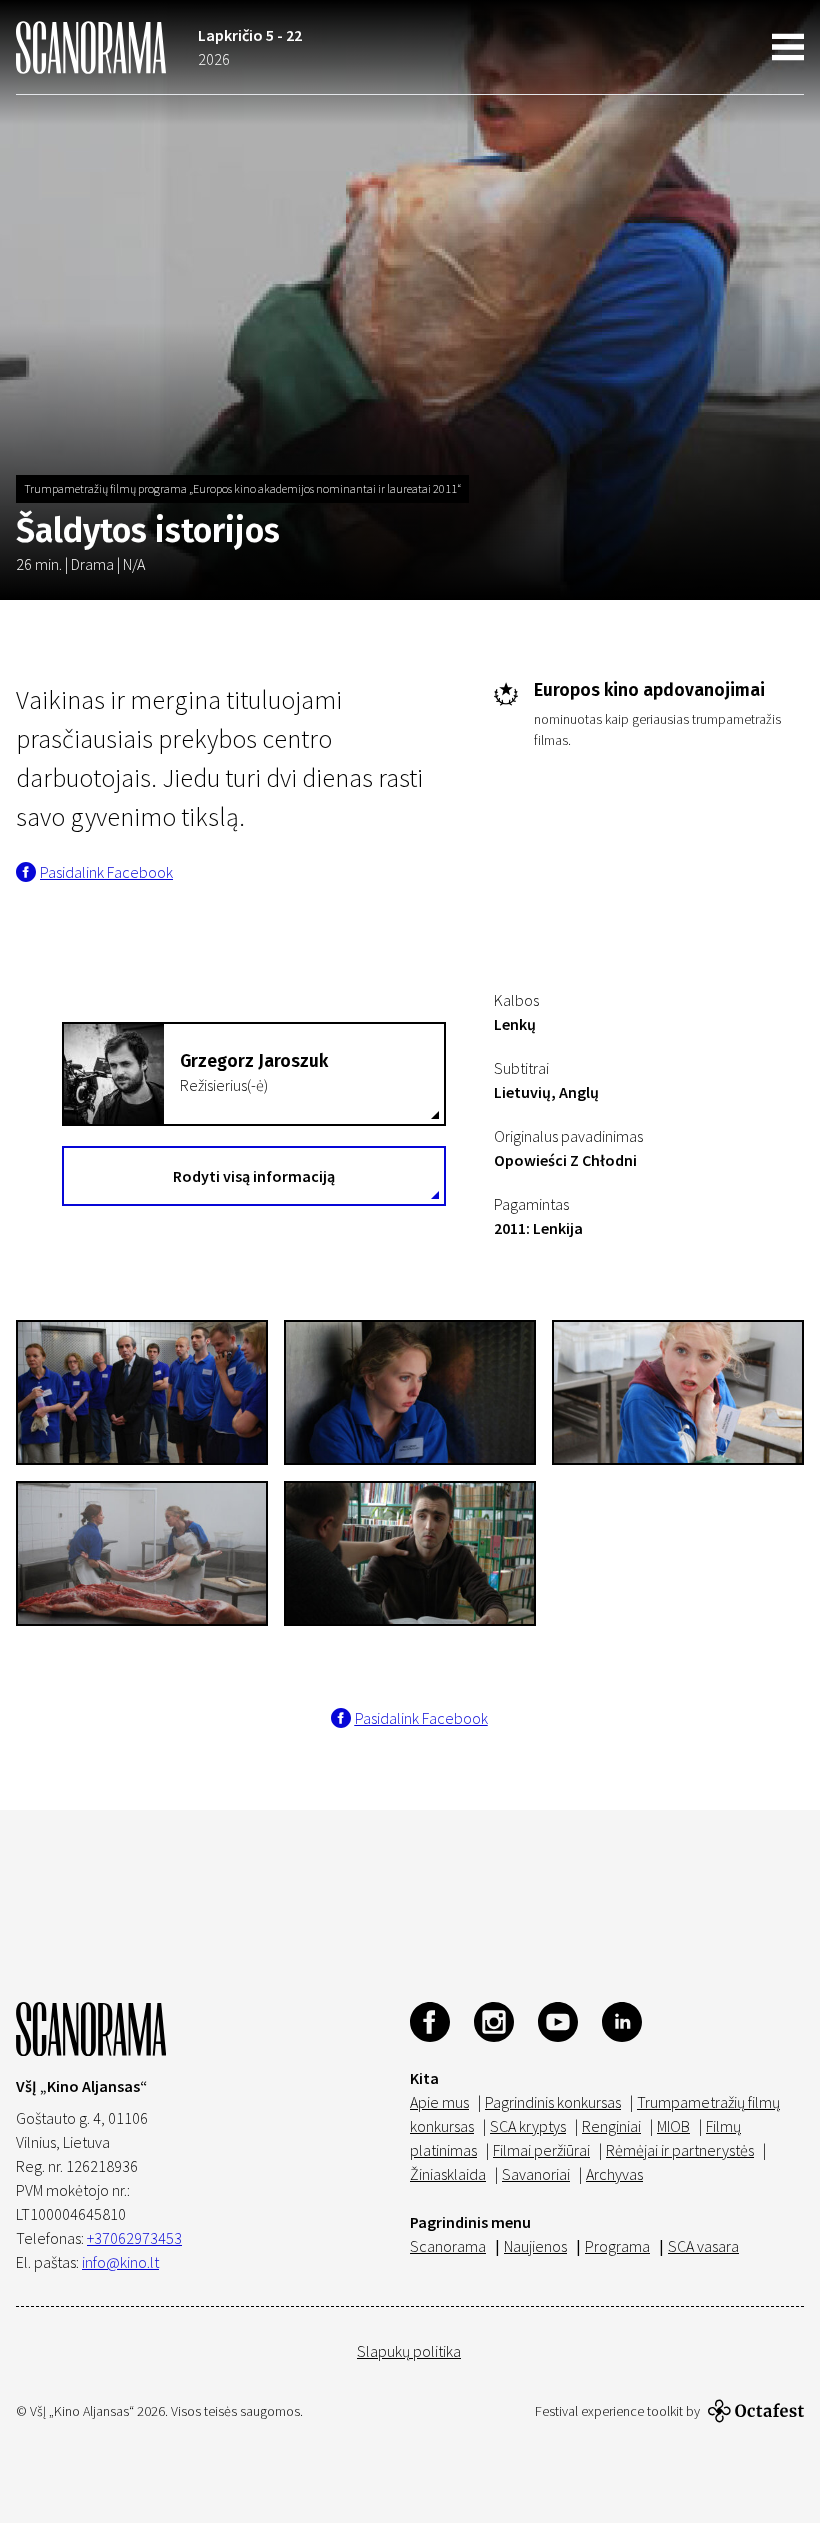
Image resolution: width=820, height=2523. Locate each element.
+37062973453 (134, 2238)
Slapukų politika (409, 2351)
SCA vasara (703, 2246)
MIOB (673, 2126)
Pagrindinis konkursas (553, 2102)
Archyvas (614, 2174)
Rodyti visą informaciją (254, 1176)
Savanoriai (536, 2174)
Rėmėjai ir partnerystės (680, 2150)
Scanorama (448, 2246)
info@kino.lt (120, 2262)
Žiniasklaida (448, 2174)
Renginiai (611, 2126)
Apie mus (439, 2102)
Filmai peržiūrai (541, 2150)
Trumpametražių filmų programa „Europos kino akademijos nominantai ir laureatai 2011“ (242, 488)
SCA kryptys (528, 2126)
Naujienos (535, 2246)
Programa (617, 2246)
